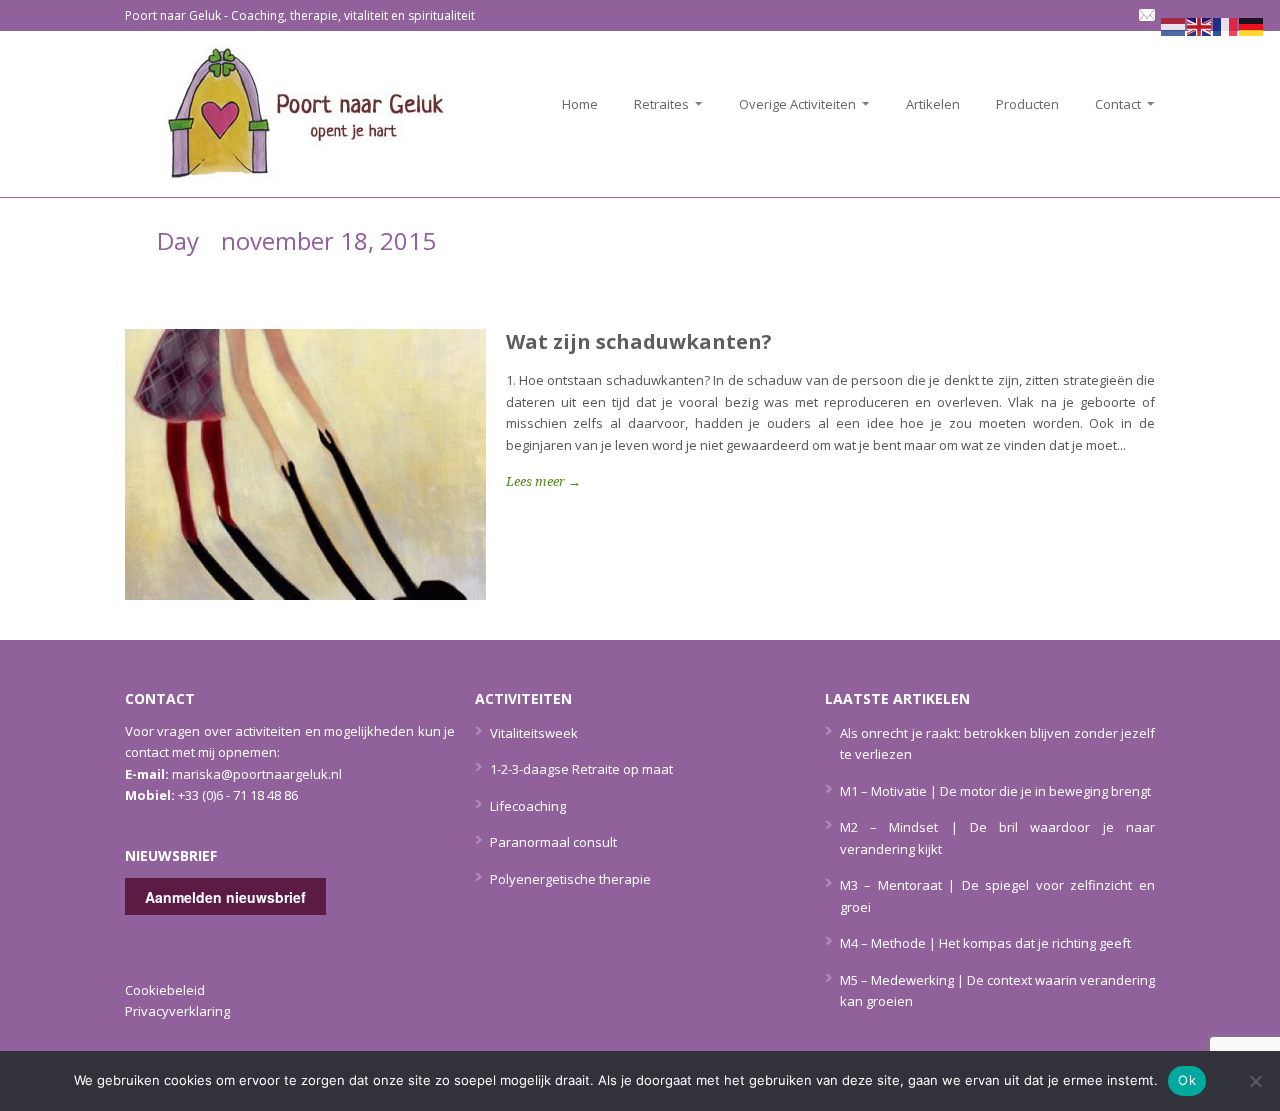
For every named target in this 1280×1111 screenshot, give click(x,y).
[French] (1226, 25)
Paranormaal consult (553, 842)
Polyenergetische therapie (570, 879)
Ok (1187, 1080)
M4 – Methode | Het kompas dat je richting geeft (985, 943)
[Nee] (1255, 1081)
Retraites (655, 104)
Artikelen (933, 104)
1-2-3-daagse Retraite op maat (581, 769)
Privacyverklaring (177, 1011)
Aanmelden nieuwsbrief (225, 897)
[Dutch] (1174, 25)
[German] (1252, 25)
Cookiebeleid (165, 990)
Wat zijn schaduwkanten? (639, 341)
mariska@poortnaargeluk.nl (257, 774)
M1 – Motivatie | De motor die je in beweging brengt (995, 791)
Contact (1112, 104)
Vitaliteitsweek (534, 733)
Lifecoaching (528, 806)
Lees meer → (543, 481)
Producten (1027, 104)
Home (580, 104)
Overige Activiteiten (791, 104)
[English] (1200, 25)
